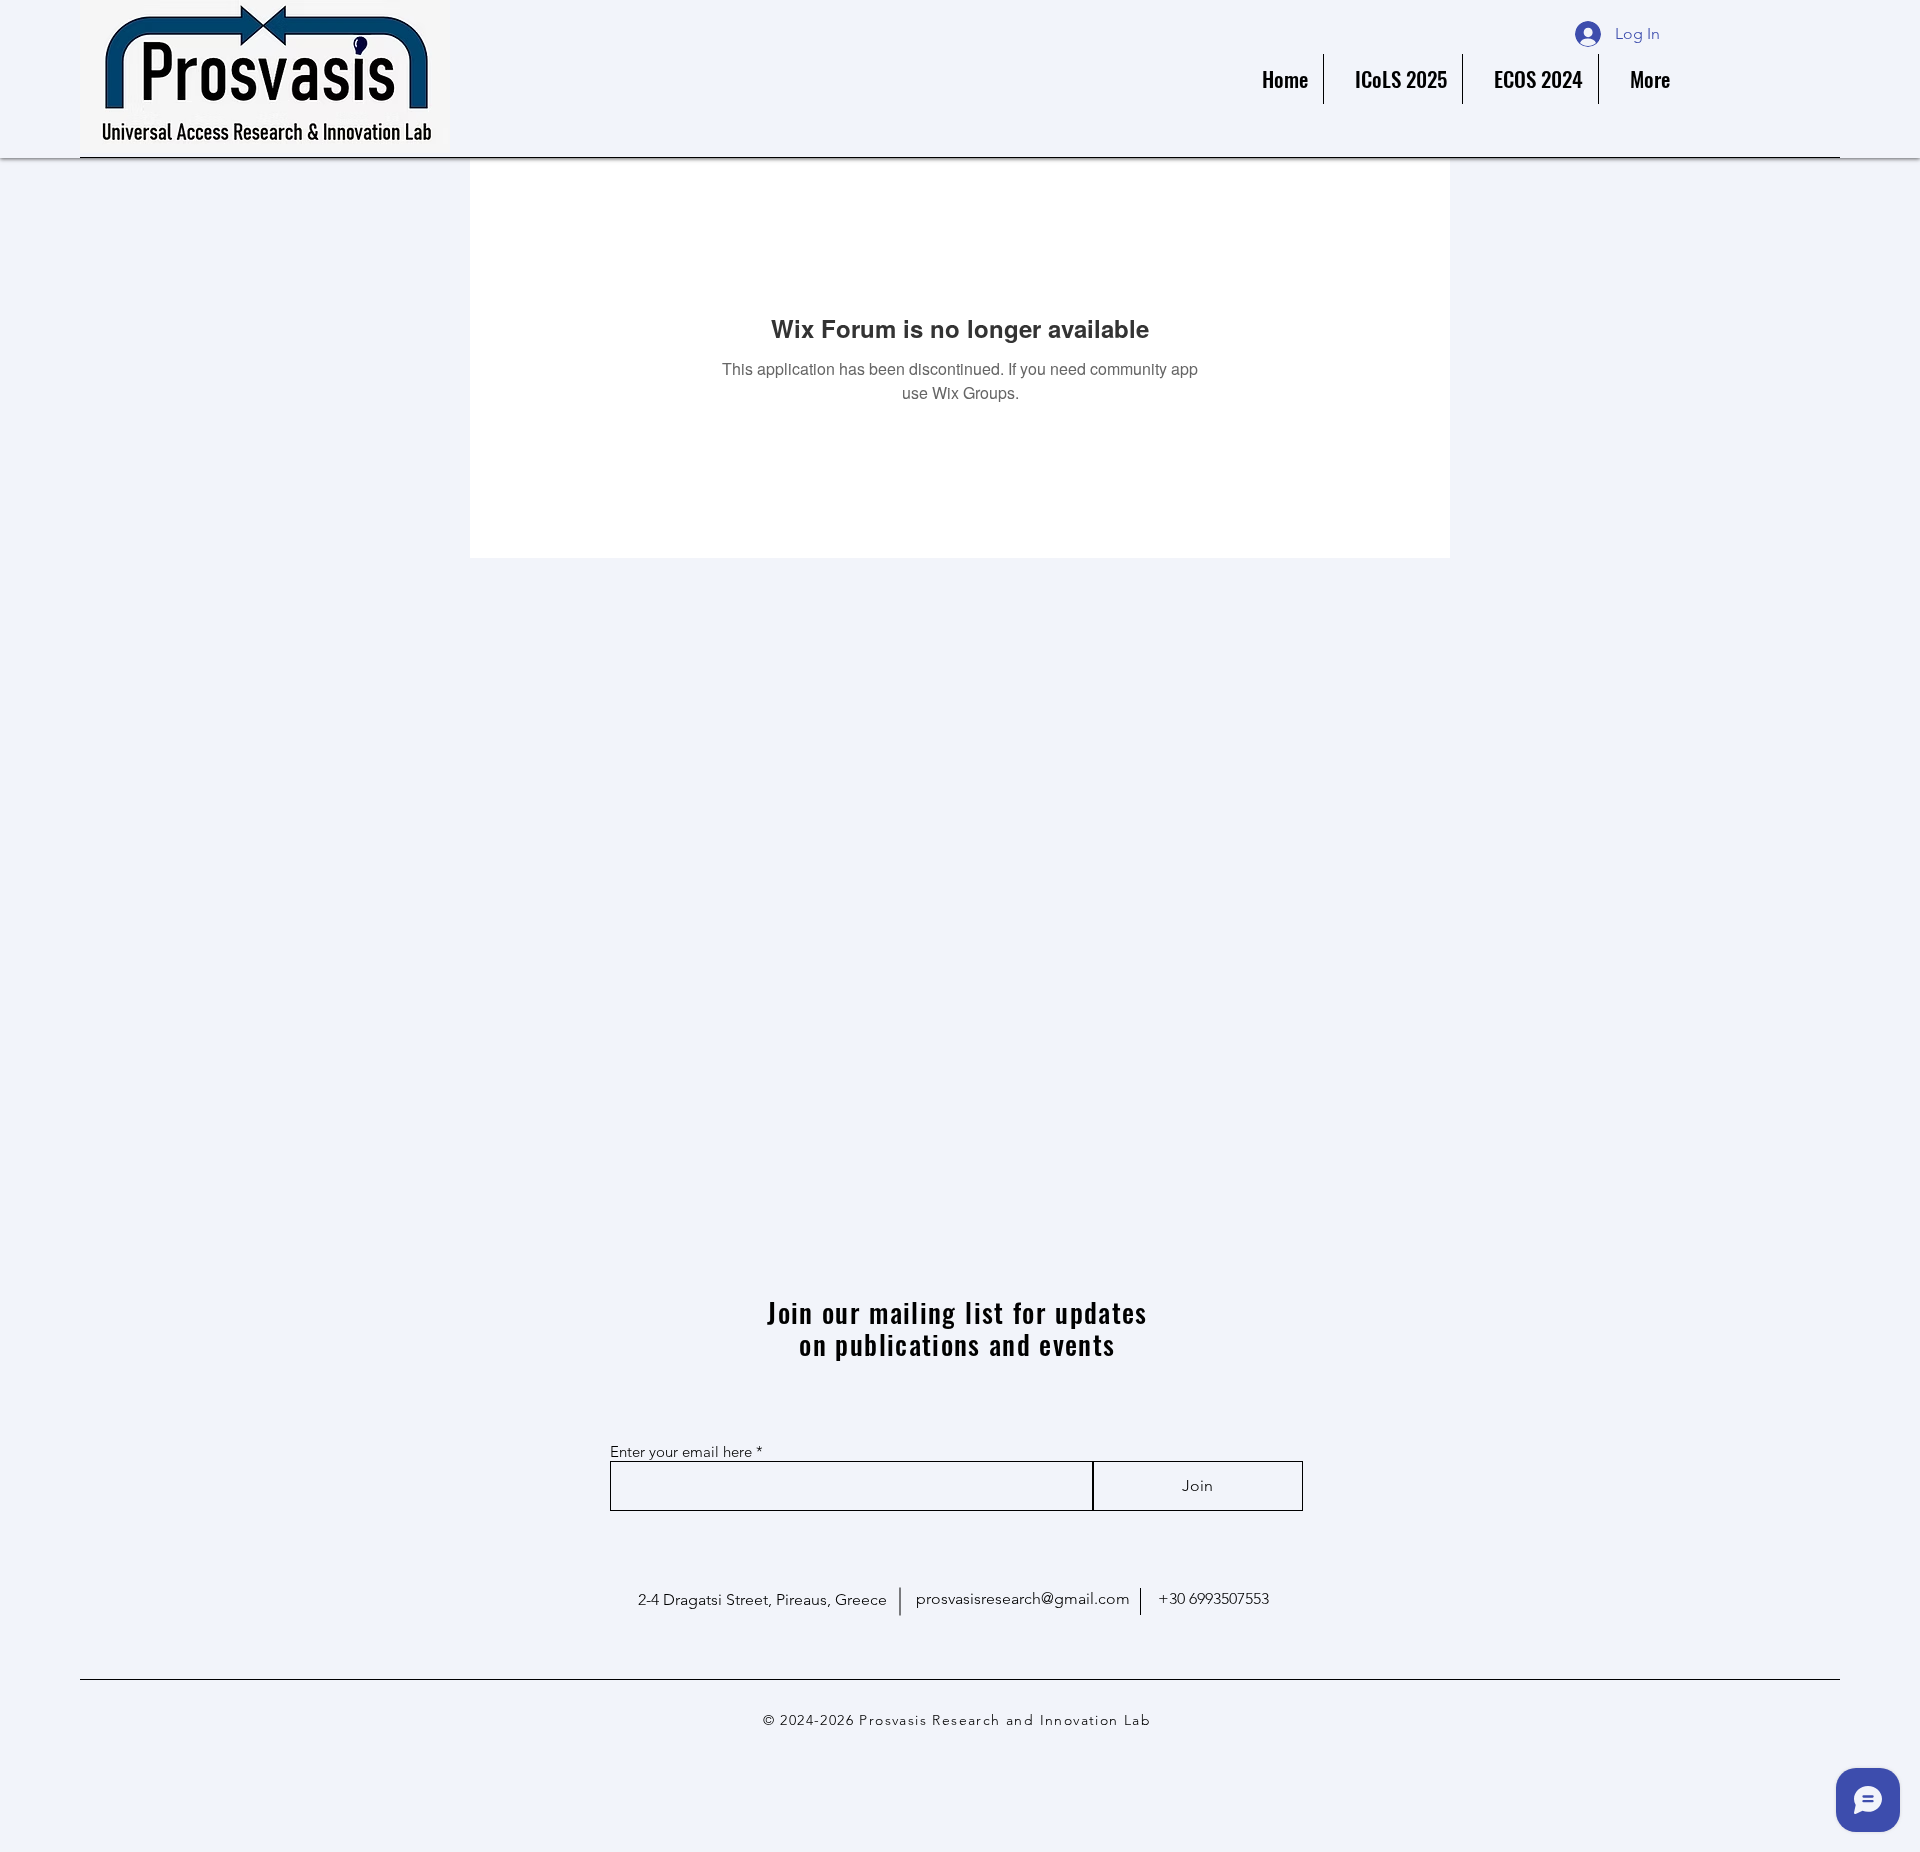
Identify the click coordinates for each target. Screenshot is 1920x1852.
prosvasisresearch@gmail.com (1023, 1598)
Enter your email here (681, 1451)
